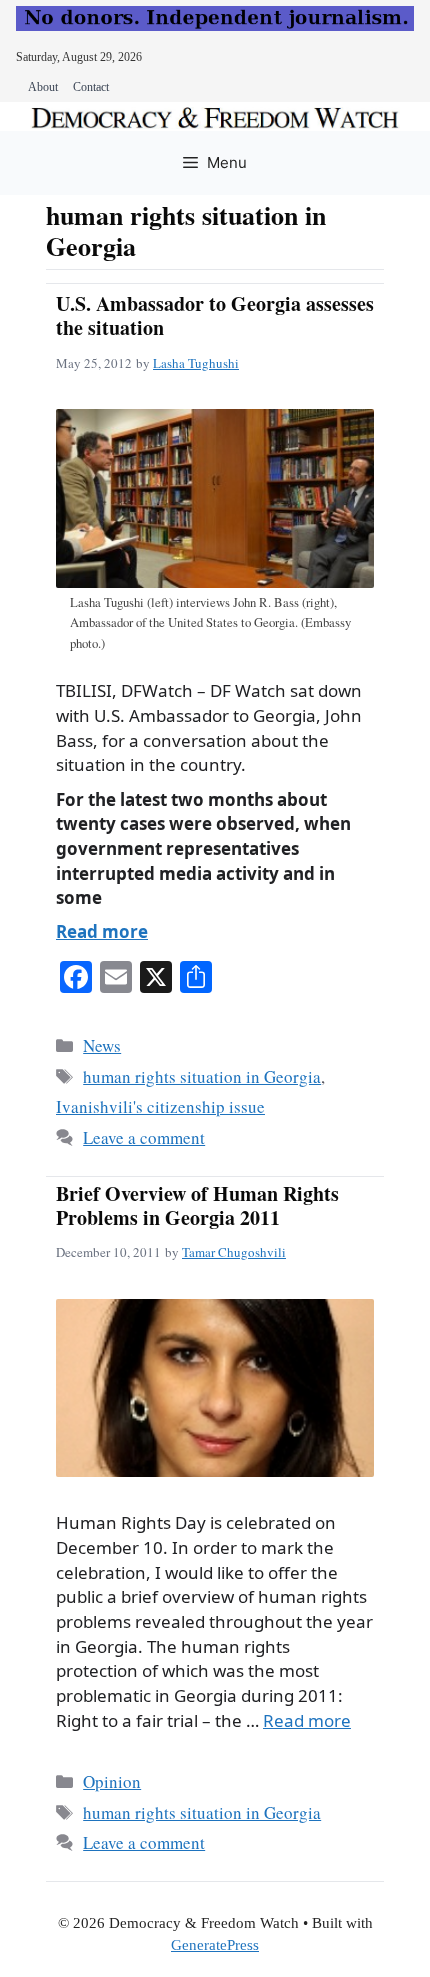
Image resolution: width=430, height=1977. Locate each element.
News (102, 1045)
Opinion (112, 1781)
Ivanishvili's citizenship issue (160, 1106)
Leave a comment (144, 1137)
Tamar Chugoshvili (234, 1252)
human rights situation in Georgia (202, 1076)
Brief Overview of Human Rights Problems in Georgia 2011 (197, 1205)
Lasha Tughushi (196, 363)
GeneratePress (215, 1945)
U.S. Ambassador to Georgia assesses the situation (215, 315)
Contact (91, 87)
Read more (102, 931)
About (43, 87)
